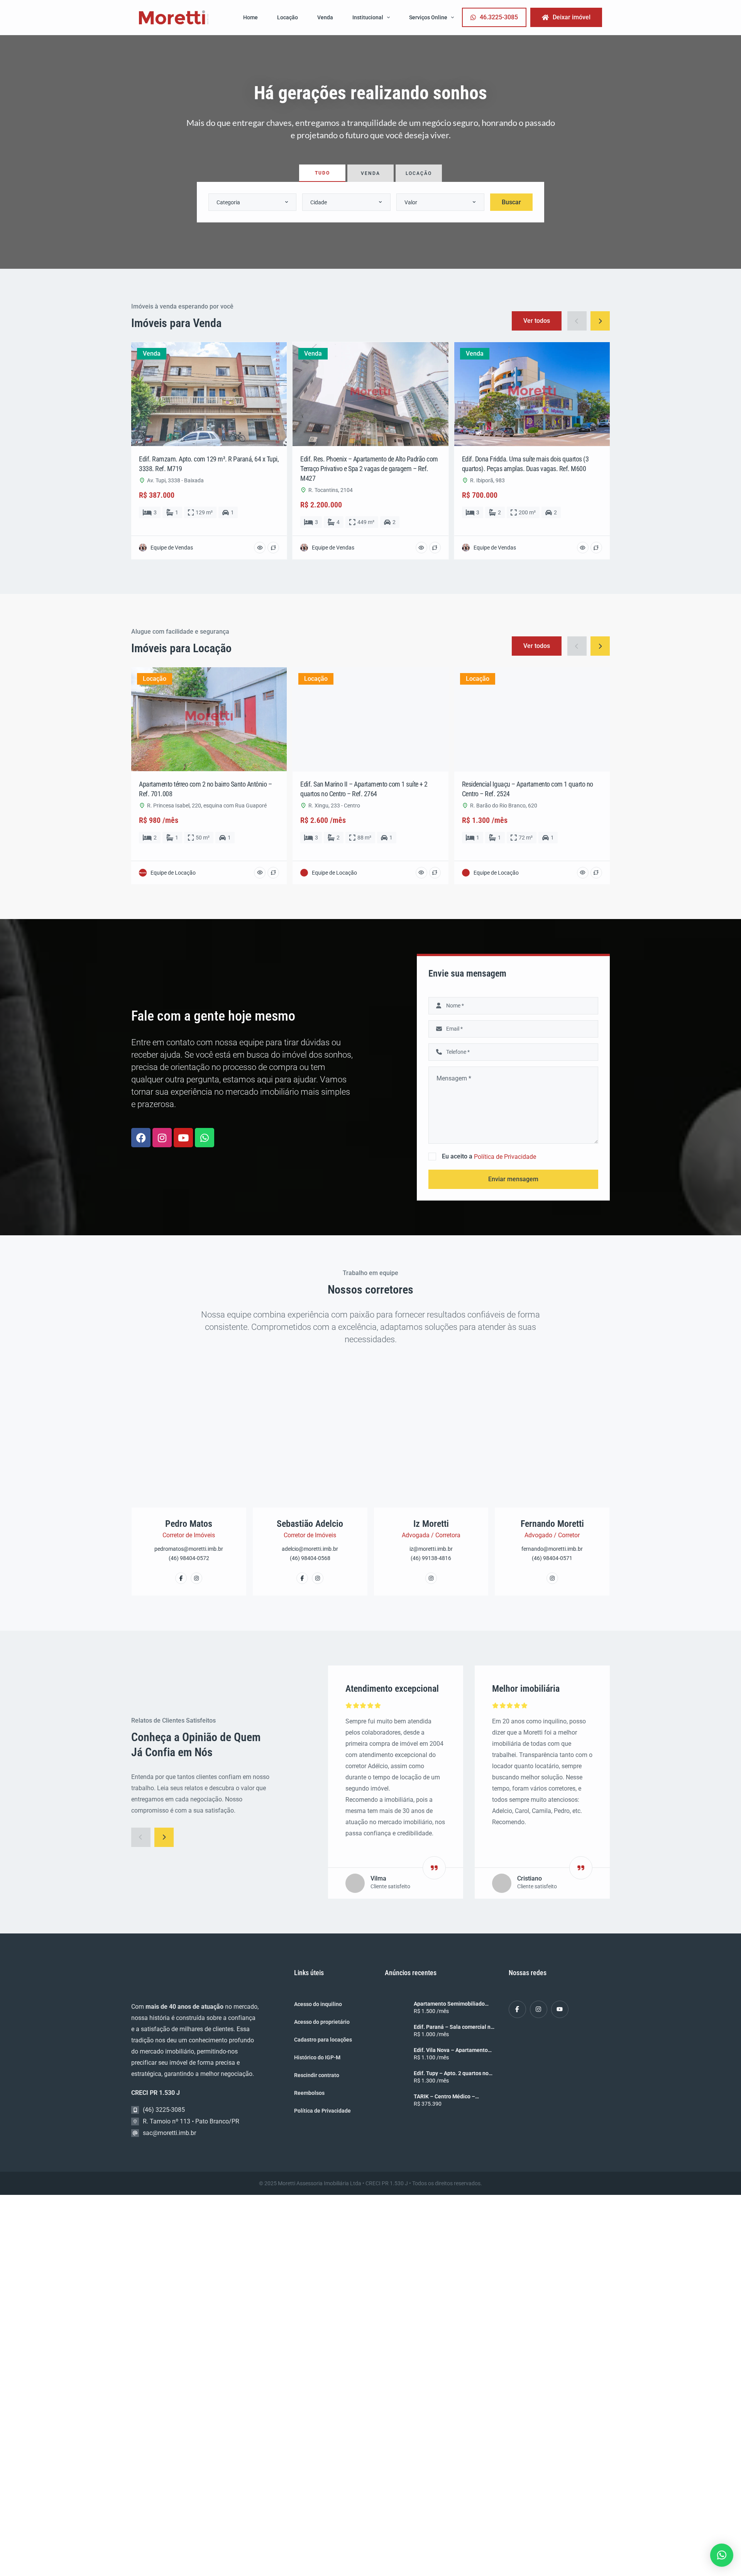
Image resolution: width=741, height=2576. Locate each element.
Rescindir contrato (317, 2075)
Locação (288, 17)
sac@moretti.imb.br (169, 2133)
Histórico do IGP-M (317, 2057)
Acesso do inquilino (318, 2004)
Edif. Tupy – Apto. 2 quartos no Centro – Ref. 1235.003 (451, 2073)
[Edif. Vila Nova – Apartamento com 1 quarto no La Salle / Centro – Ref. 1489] (396, 2055)
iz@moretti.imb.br (431, 1549)
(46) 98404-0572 (189, 1558)
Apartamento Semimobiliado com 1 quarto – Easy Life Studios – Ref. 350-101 (454, 2004)
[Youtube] (183, 1138)
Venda (325, 17)
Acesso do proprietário (322, 2022)
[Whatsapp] (205, 1138)
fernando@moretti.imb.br (552, 1549)
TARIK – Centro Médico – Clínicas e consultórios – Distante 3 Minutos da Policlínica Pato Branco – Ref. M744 (454, 2096)
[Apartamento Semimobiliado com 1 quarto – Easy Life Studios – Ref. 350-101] (396, 2008)
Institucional (368, 17)
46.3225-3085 (499, 17)
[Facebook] (141, 1138)
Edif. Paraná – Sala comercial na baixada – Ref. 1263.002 (454, 2027)
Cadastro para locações (323, 2040)
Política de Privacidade (505, 1157)
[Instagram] (162, 1138)
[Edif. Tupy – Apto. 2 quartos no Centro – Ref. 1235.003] (396, 2078)
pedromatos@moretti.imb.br (189, 1549)
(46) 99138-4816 (431, 1558)
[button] (722, 2555)
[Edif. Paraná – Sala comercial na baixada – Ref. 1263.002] (396, 2032)
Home (250, 17)
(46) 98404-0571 (552, 1558)
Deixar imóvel (572, 17)
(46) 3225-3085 (164, 2110)
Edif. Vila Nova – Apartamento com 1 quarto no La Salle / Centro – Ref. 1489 (451, 2050)
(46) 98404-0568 (310, 1558)
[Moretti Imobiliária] (174, 18)
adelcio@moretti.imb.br (310, 1549)
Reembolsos (309, 2093)
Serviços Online (428, 17)
